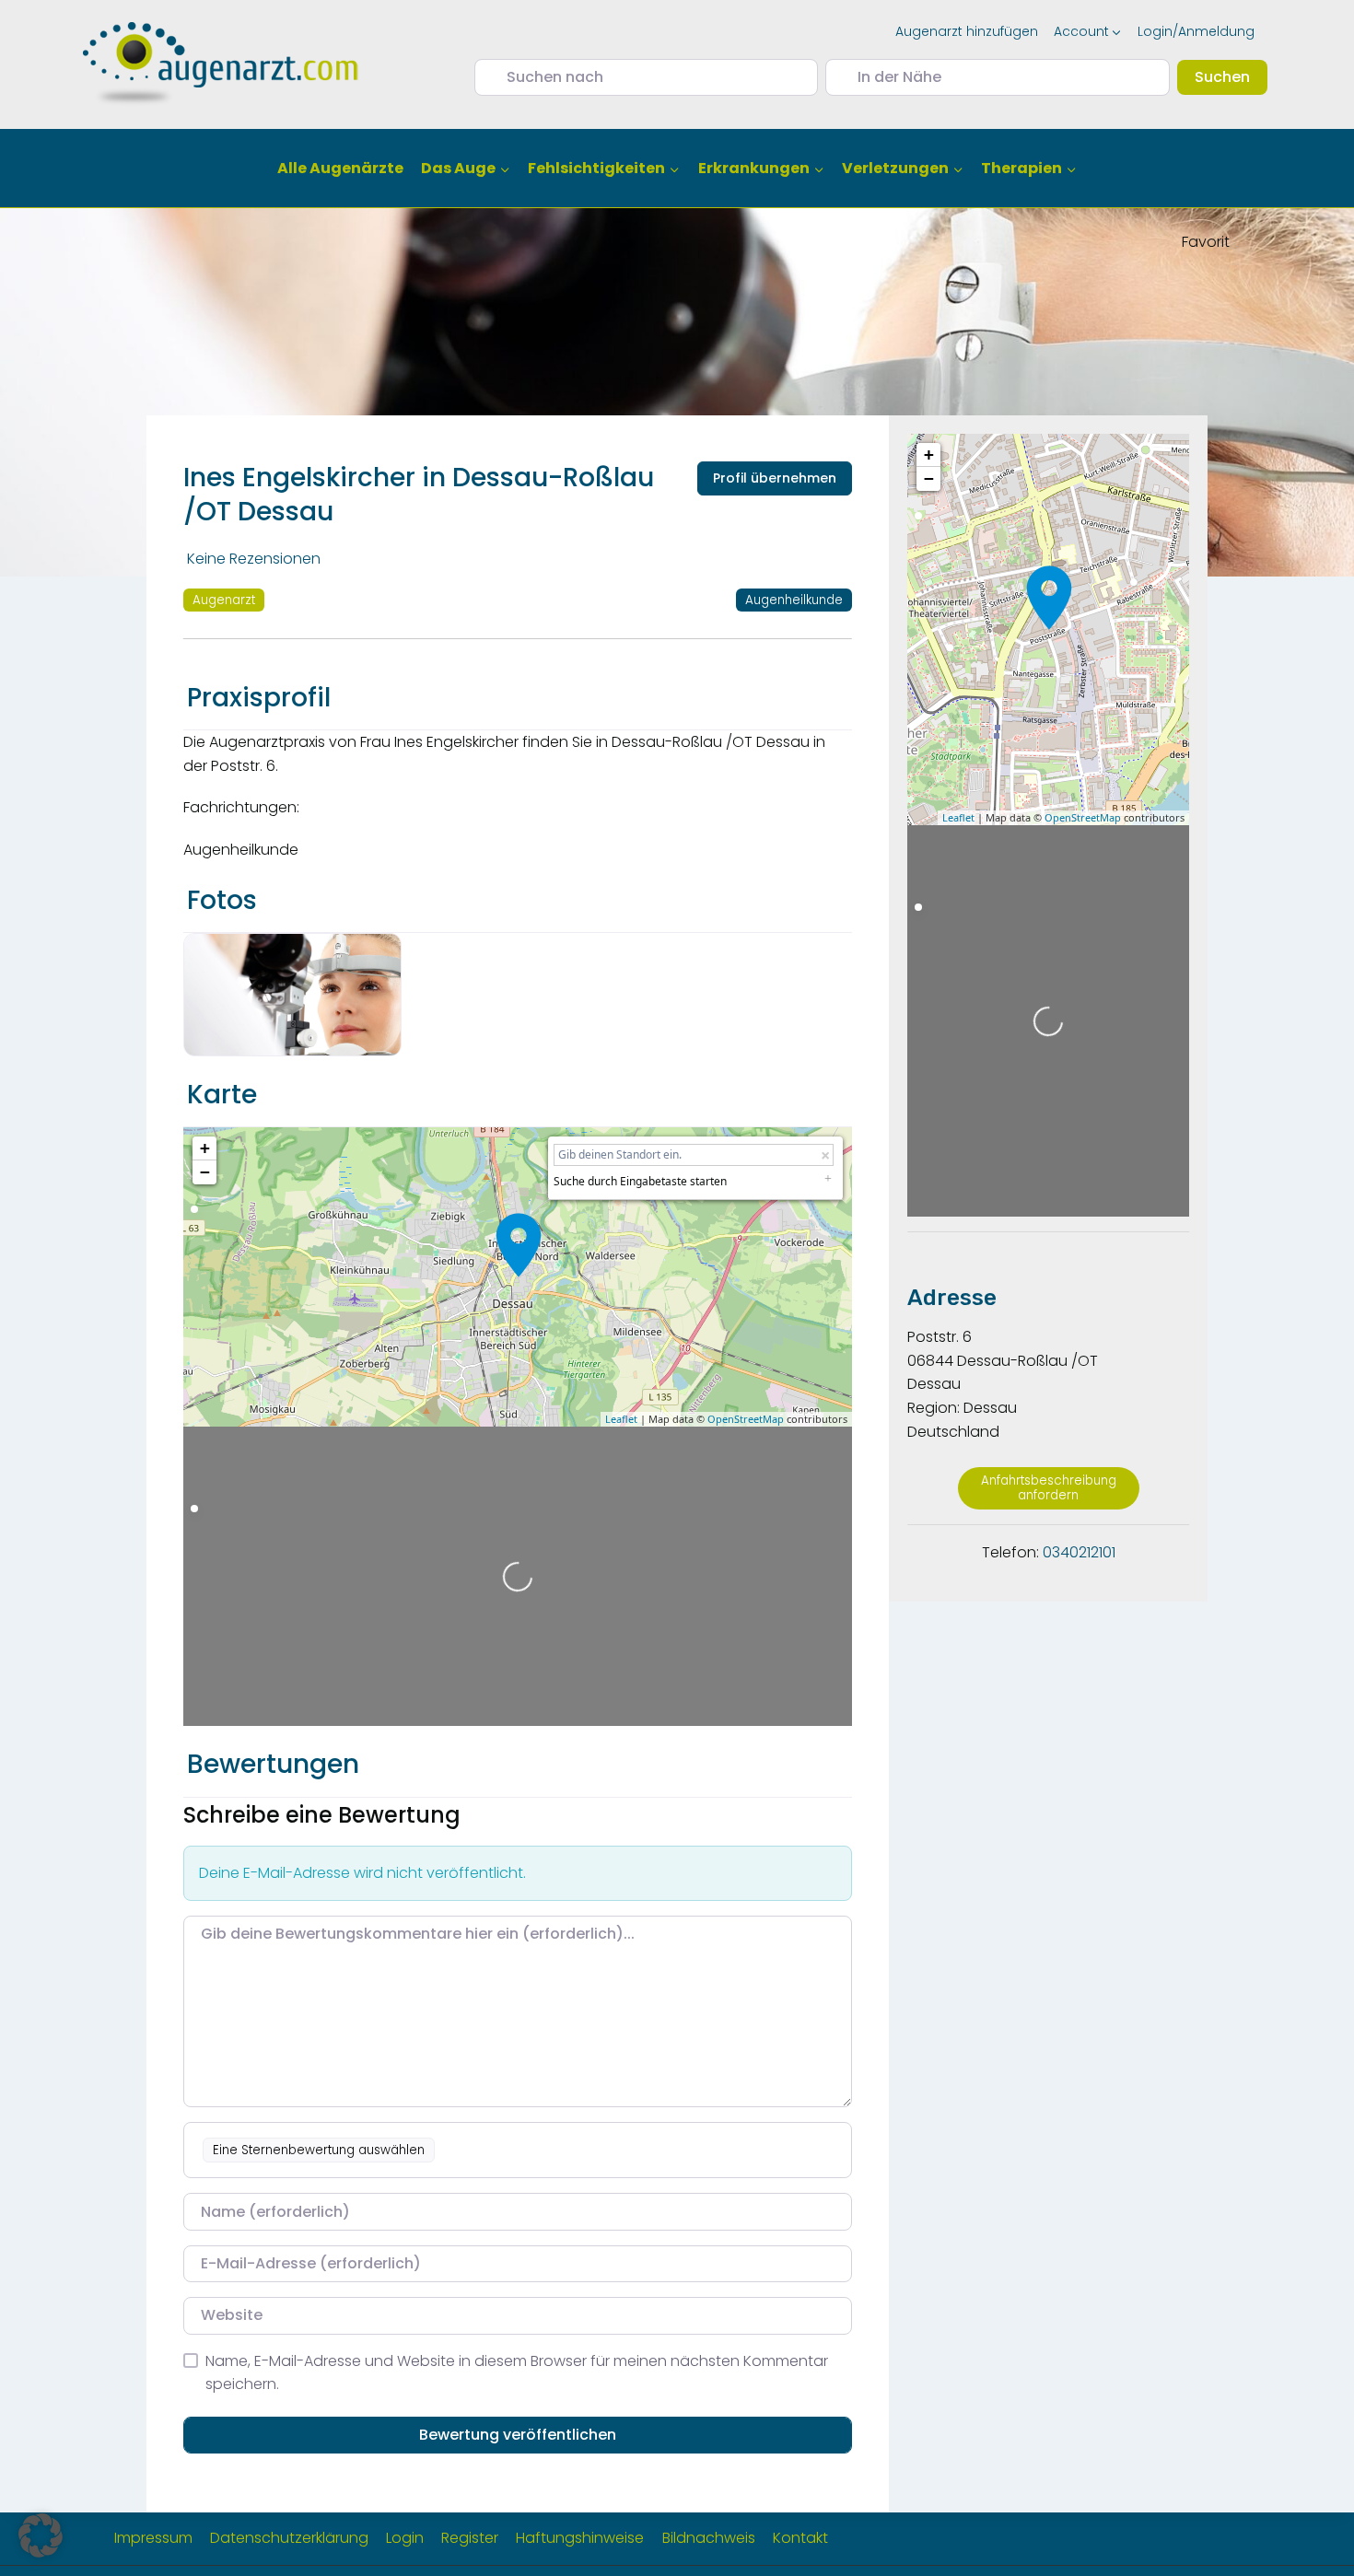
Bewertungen (273, 1764)
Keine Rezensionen (254, 559)
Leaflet (621, 1419)
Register (470, 2538)
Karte (222, 1095)
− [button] (205, 1172)
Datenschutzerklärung (289, 2538)
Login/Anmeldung (1196, 31)
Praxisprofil (259, 698)
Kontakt (800, 2538)
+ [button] (205, 1148)
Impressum (153, 2538)
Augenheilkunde (794, 600)
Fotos (222, 900)
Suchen (1231, 76)
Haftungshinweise (580, 2538)
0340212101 (1079, 1552)
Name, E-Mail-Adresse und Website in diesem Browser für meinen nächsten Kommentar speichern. (517, 2373)
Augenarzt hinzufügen (967, 31)
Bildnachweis (709, 2538)
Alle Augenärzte (340, 168)
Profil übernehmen (775, 478)
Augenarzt (224, 600)
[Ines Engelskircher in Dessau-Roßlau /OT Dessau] (519, 1245)
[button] (41, 2535)
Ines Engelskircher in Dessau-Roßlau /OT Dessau (419, 494)
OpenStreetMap (746, 1419)
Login (405, 2538)
